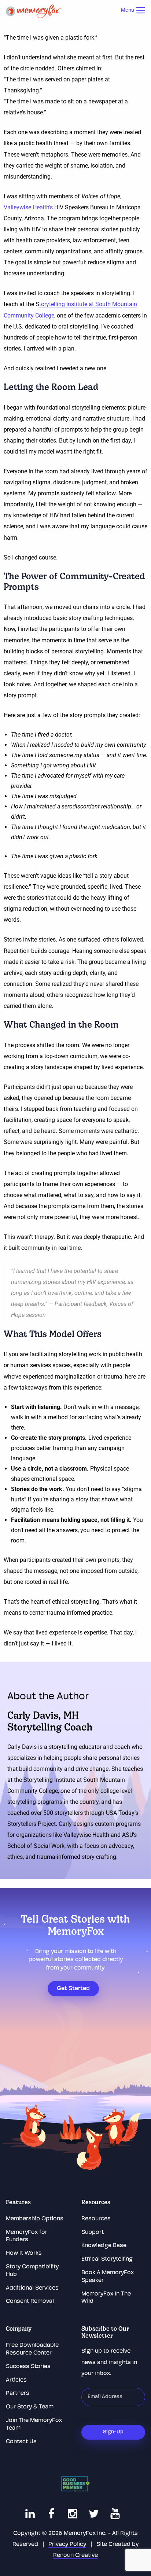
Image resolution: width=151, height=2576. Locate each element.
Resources (96, 2219)
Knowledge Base (104, 2246)
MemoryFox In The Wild (106, 2298)
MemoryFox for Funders (27, 2236)
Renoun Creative (75, 2555)
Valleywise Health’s (28, 207)
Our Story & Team (30, 2407)
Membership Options (35, 2219)
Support (93, 2232)
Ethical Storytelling (107, 2259)
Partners (18, 2393)
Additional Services (32, 2288)
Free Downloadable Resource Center (32, 2349)
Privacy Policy (67, 2544)
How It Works (24, 2253)
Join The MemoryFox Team (34, 2424)
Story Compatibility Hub (32, 2271)
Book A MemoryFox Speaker (108, 2277)
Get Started (73, 1989)
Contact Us (21, 2442)
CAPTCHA (96, 2420)
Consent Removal (30, 2301)
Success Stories (28, 2367)
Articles (16, 2380)
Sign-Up (113, 2432)
